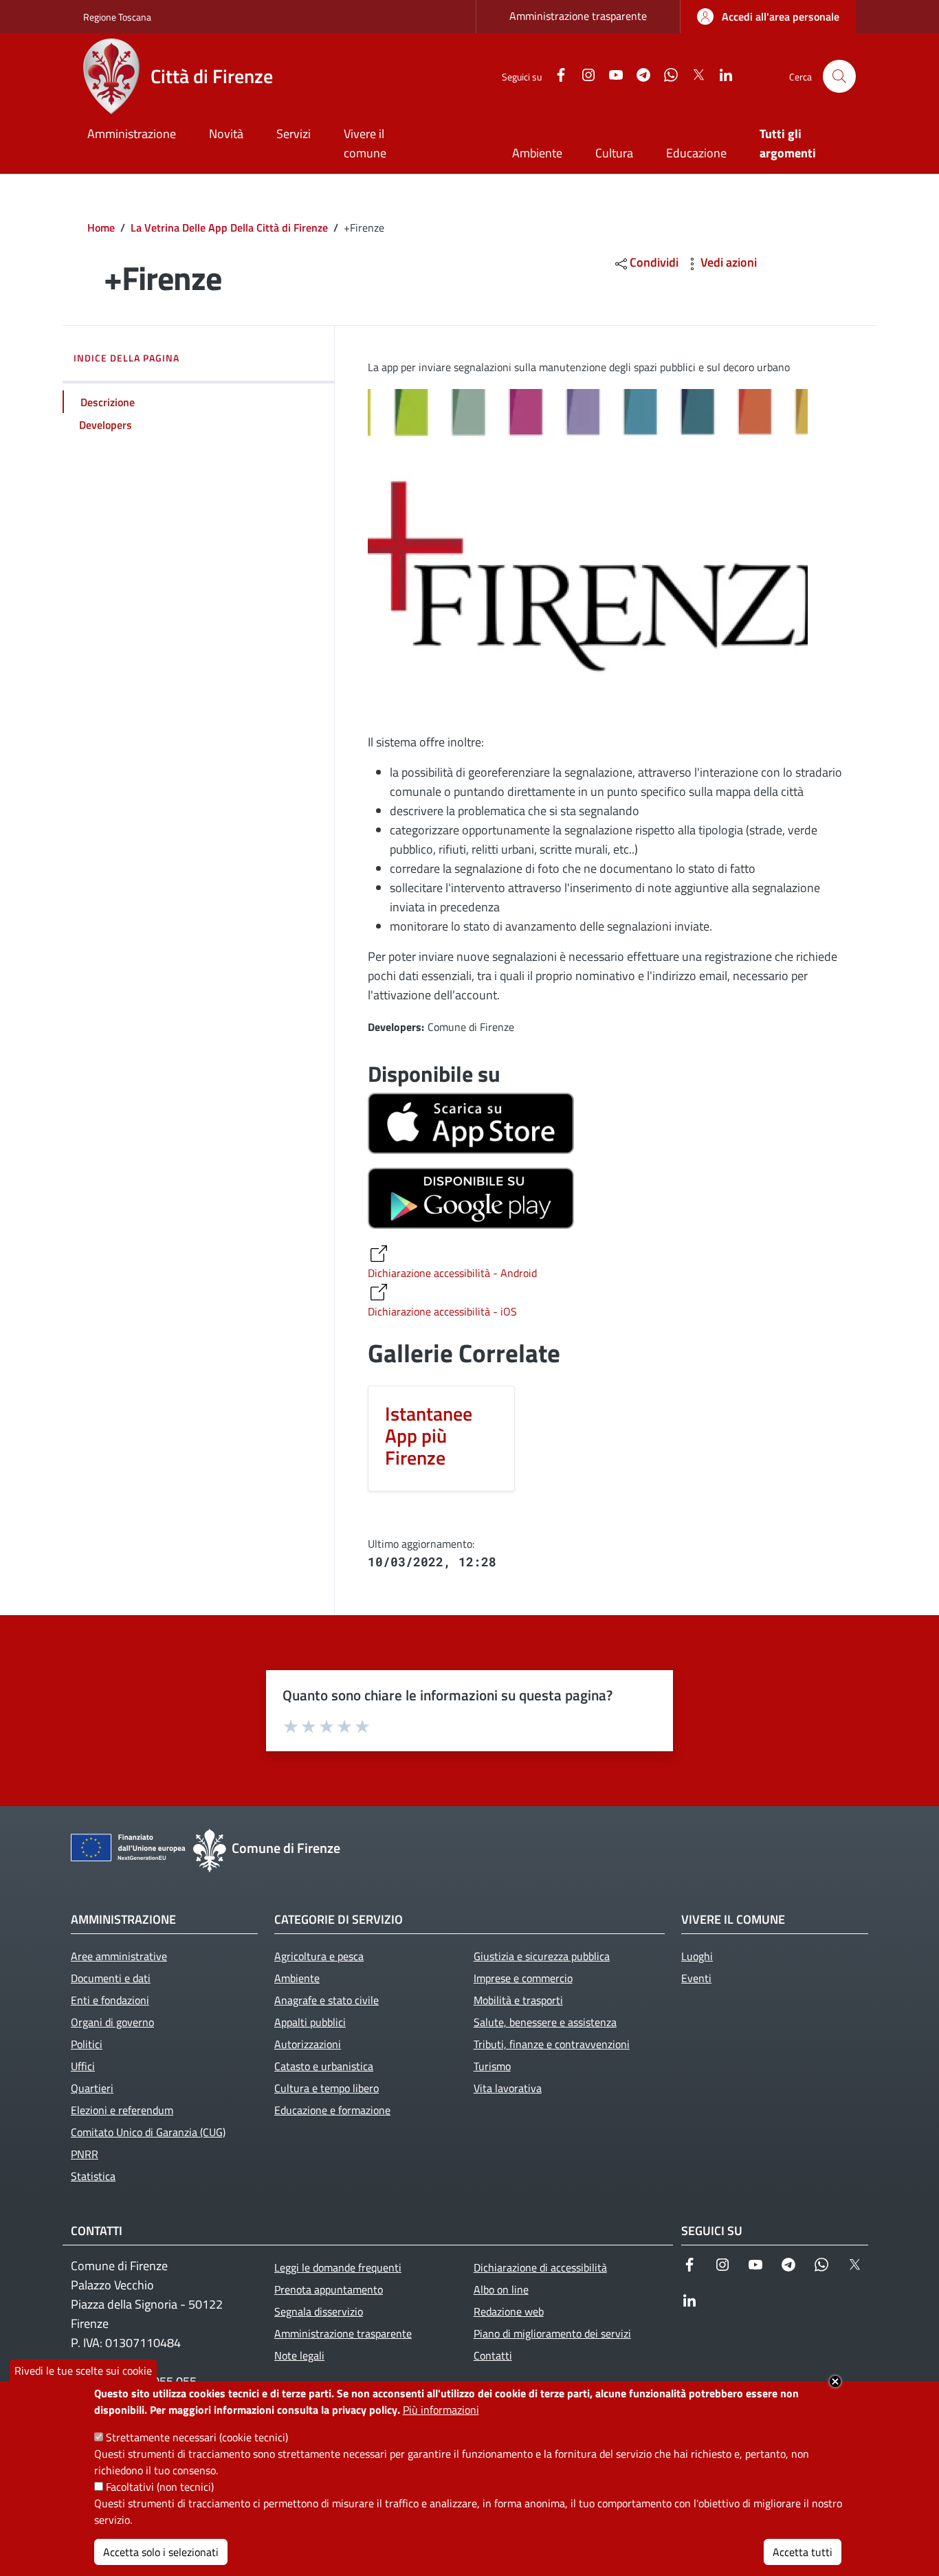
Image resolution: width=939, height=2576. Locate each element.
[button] (839, 76)
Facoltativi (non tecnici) (160, 2487)
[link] (768, 16)
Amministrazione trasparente (578, 16)
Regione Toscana (117, 17)
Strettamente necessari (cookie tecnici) (197, 2437)
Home (101, 227)
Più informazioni (441, 2410)
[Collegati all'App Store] (471, 1122)
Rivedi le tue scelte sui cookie (83, 2370)
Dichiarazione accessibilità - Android (452, 1273)
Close (835, 2381)
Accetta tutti (803, 2552)
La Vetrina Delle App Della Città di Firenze (229, 227)
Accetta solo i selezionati (161, 2552)
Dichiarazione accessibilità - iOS (442, 1311)
